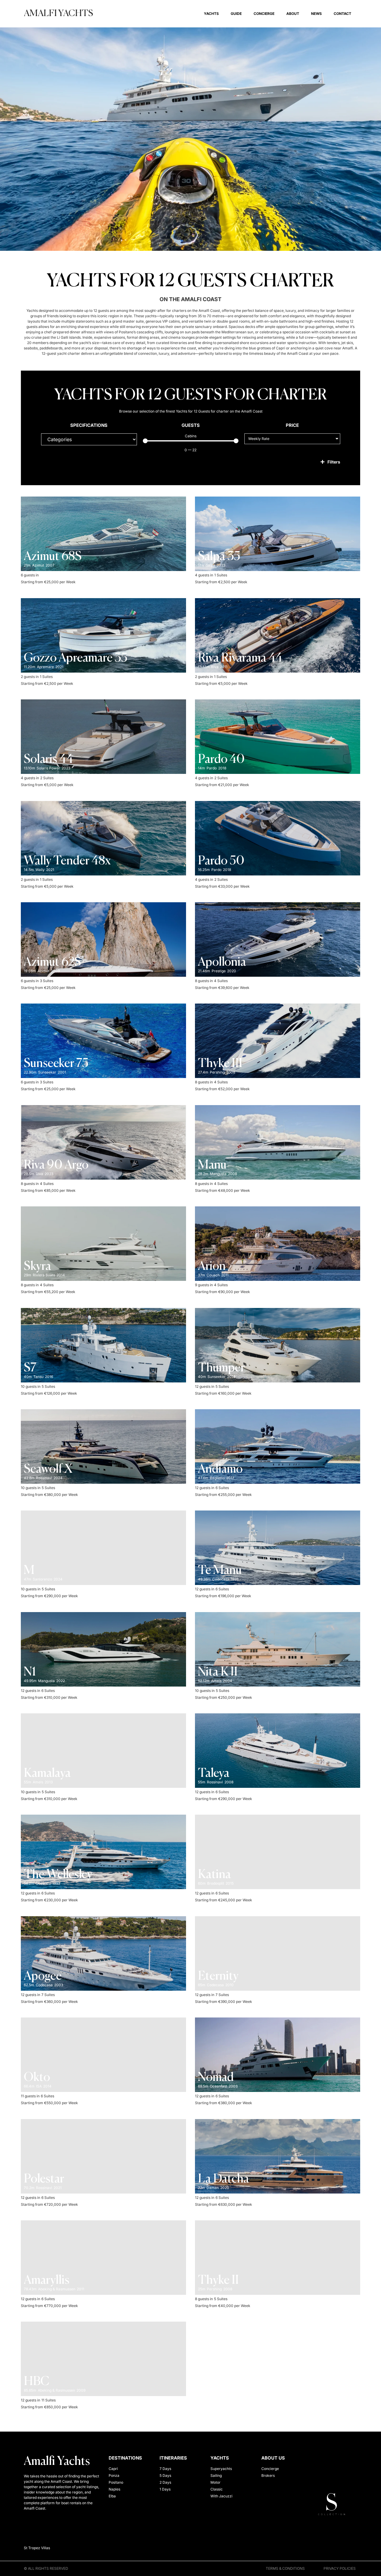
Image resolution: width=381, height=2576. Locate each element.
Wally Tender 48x (67, 861)
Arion (212, 1267)
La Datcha (224, 2179)
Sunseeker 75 (56, 1064)
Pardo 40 (221, 760)
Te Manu (220, 1571)
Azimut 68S (53, 557)
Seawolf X (48, 1469)
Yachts (211, 14)
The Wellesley (58, 1875)
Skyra (38, 1267)
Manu (212, 1165)
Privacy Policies (340, 2568)
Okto (37, 2078)
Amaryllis (47, 2281)
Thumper (221, 1368)
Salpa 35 (219, 557)
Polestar (44, 2179)
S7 (30, 1368)
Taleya (214, 1774)
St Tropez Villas (37, 2548)
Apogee (43, 1976)
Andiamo (220, 1469)
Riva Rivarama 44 (240, 658)
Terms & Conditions (285, 2568)
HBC (37, 2382)
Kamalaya (47, 1774)
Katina (214, 1875)
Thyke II (218, 2281)
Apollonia (222, 962)
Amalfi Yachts (58, 14)
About (293, 14)
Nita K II (218, 1672)
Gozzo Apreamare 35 (76, 658)
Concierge (264, 14)
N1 (30, 1672)
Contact (342, 14)
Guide (236, 14)
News (316, 14)
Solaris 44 (48, 760)
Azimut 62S (52, 962)
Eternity (218, 1976)
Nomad (216, 2078)
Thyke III (220, 1064)
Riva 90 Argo (56, 1165)
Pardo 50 (221, 861)
